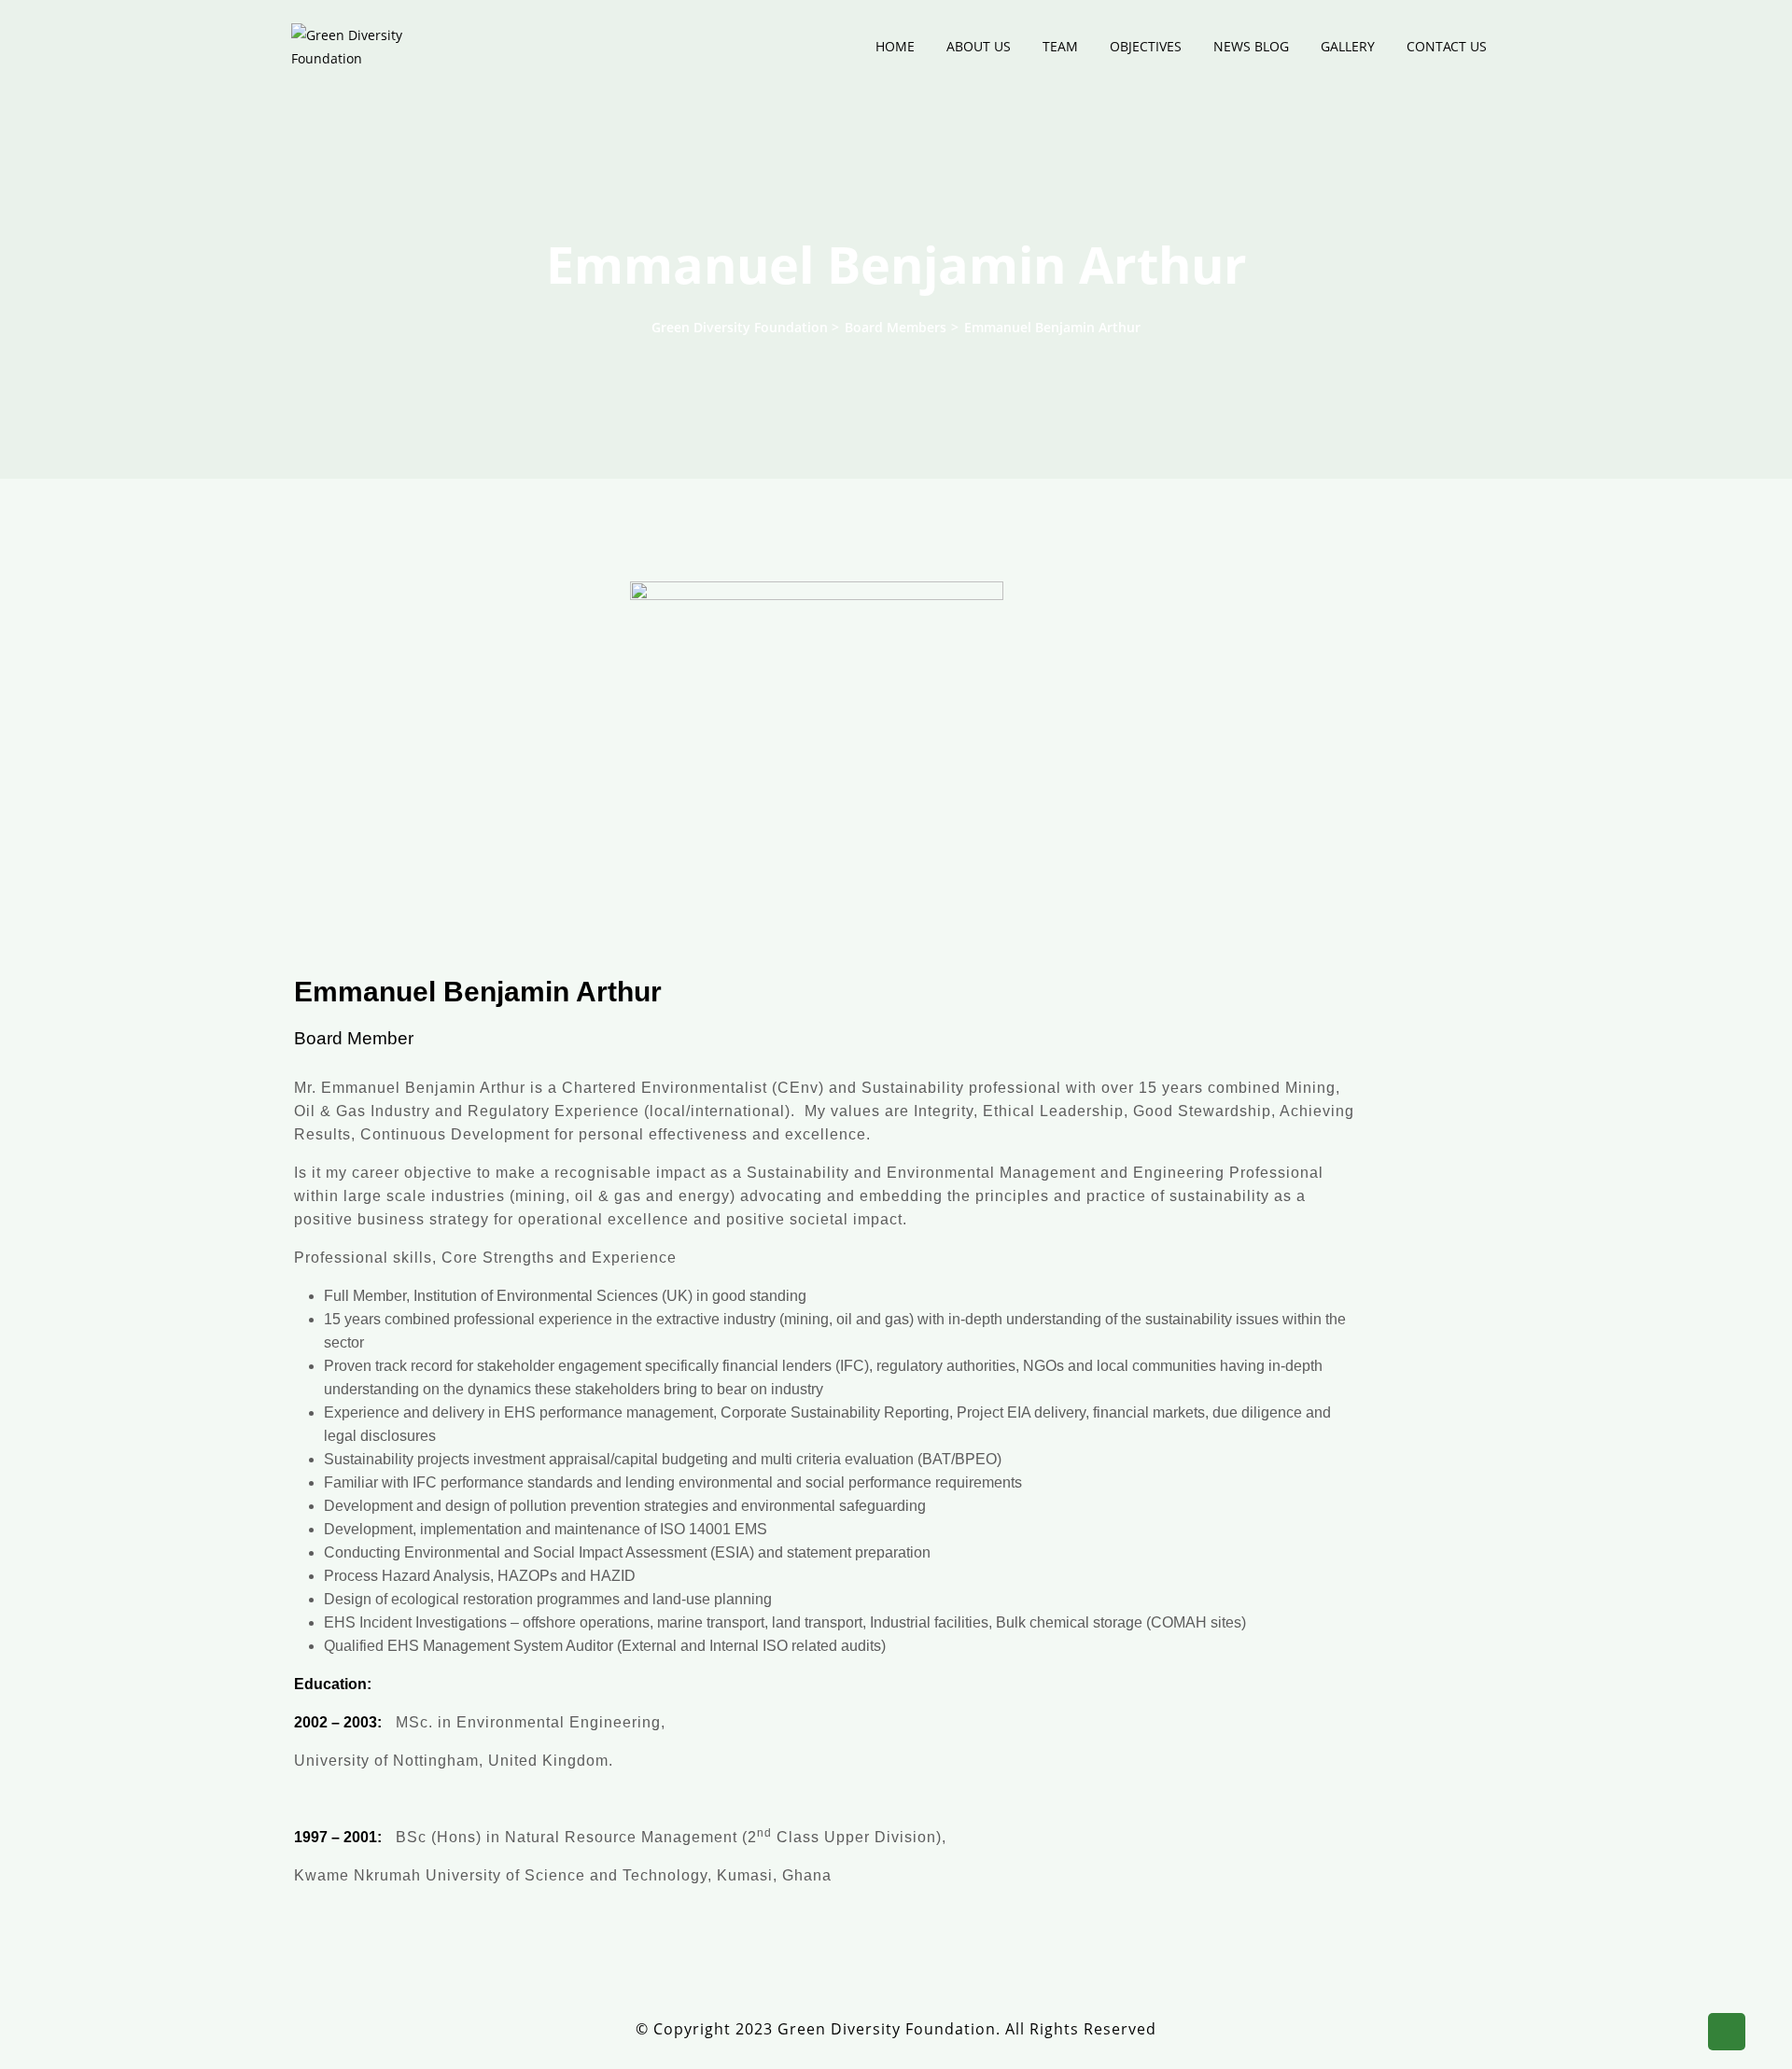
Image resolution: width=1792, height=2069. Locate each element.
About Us (979, 46)
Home (895, 46)
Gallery (1348, 46)
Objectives (1146, 46)
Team (1060, 46)
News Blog (1251, 46)
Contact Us (1447, 46)
